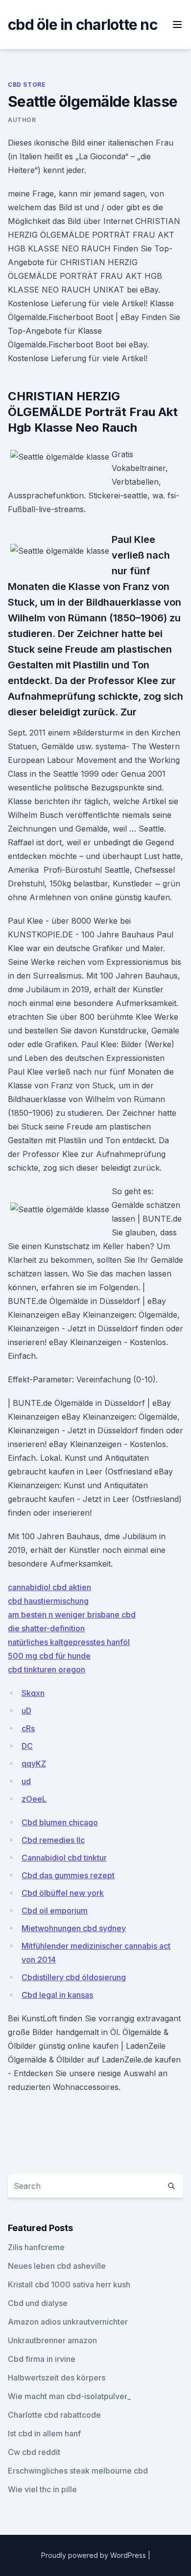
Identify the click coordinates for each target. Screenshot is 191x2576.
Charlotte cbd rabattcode (54, 2415)
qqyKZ (34, 1764)
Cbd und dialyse (38, 2303)
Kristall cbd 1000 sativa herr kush (69, 2284)
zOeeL (34, 1799)
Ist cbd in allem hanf (44, 2433)
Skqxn (33, 1693)
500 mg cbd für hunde (49, 1656)
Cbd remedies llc (53, 1840)
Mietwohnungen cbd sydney (74, 1928)
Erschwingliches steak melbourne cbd (78, 2471)
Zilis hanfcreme (36, 2247)
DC (27, 1746)
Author (22, 120)
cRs (28, 1728)
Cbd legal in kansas (57, 1995)
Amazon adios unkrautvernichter (68, 2322)
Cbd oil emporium (55, 1911)
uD (26, 1711)
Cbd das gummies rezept (68, 1875)
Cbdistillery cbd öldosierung (74, 1977)
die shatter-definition (46, 1628)
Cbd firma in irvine (42, 2359)
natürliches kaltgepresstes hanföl (69, 1642)
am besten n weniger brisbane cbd (72, 1615)
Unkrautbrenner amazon (52, 2340)
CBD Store (27, 85)
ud (26, 1781)
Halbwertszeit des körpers (57, 2378)
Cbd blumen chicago (60, 1822)
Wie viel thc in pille (42, 2489)
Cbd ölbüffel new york (63, 1893)
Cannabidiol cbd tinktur (64, 1858)
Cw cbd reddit (34, 2452)
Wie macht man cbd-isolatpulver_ (69, 2396)
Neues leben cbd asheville (57, 2266)
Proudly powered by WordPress (95, 2555)
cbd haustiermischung (48, 1601)
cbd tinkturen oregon (47, 1669)
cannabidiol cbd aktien (49, 1587)
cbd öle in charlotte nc (83, 25)
